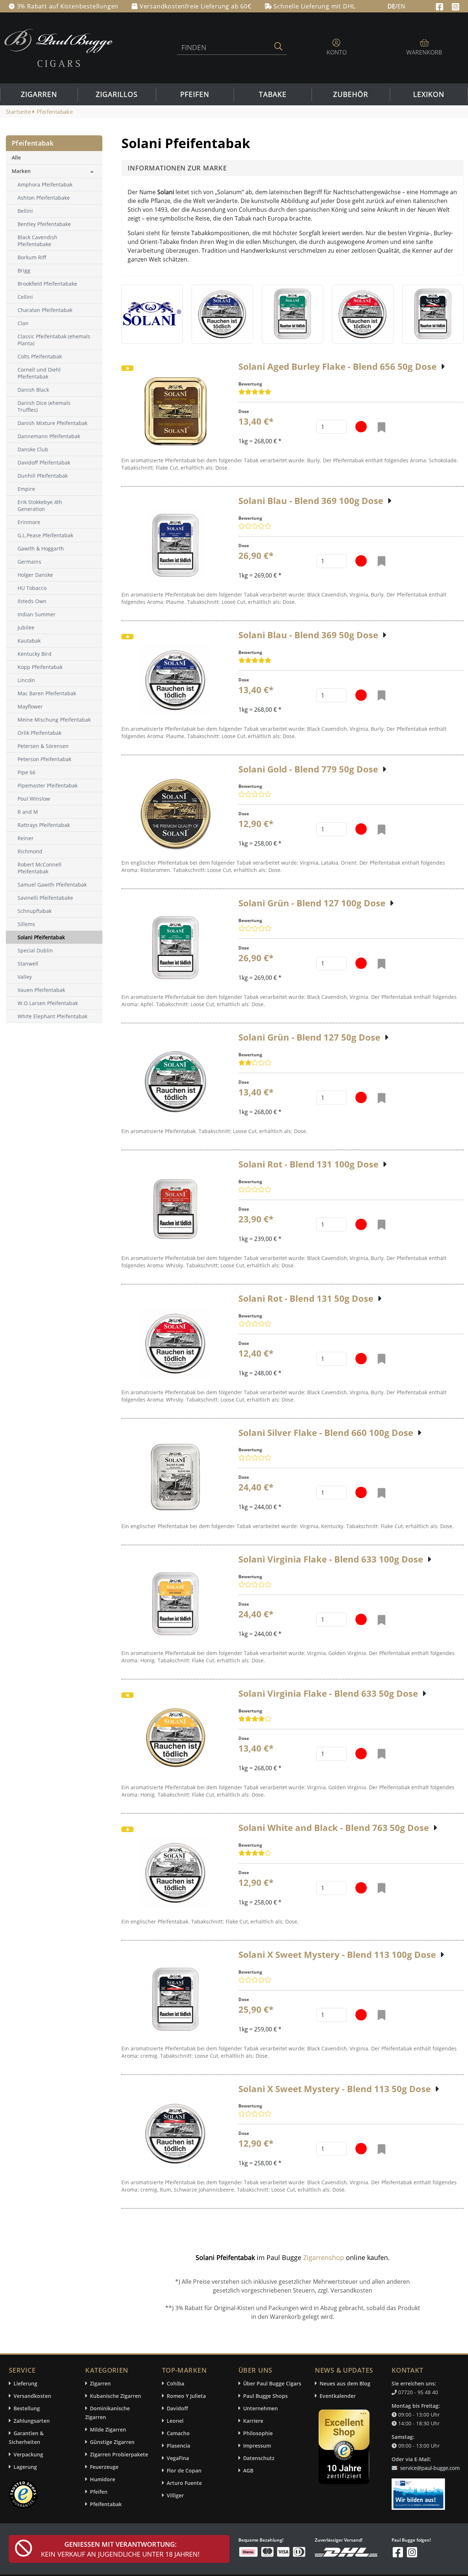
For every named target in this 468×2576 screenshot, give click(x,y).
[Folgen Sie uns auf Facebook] (440, 6)
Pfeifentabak (106, 2504)
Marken (21, 171)
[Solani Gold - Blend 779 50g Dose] (176, 814)
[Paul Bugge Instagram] (456, 6)
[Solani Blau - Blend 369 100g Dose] (175, 546)
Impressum (257, 2446)
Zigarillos (117, 94)
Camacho (178, 2433)
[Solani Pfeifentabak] (152, 314)
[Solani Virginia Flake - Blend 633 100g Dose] (175, 1604)
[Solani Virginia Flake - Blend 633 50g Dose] (175, 1738)
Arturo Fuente (184, 2483)
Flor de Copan (184, 2470)
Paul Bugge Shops (265, 2396)
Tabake (273, 94)
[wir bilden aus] (420, 2490)
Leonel (175, 2421)
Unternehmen (261, 2408)
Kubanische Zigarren (116, 2396)
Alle (16, 157)
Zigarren (39, 94)
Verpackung (28, 2454)
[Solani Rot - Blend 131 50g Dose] (175, 1343)
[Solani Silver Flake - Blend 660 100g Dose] (175, 1477)
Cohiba (175, 2383)
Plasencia (178, 2446)
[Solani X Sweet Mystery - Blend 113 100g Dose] (175, 2000)
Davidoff (177, 2408)
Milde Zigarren (108, 2430)
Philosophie (258, 2433)
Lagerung (25, 2467)
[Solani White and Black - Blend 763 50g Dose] (175, 1873)
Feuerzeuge (104, 2467)
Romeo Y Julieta (186, 2396)
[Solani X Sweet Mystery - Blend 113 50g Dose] (175, 2133)
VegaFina (178, 2458)
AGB (248, 2470)
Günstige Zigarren (112, 2442)
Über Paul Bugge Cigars (272, 2383)
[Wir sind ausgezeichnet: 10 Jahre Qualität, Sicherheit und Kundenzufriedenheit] (345, 2449)
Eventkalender (338, 2396)
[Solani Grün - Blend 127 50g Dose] (175, 1082)
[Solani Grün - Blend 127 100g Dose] (175, 948)
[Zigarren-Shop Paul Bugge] (58, 47)
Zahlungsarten (32, 2421)
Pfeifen (195, 94)
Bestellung (27, 2408)
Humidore (103, 2479)
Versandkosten (32, 2396)
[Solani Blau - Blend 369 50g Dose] (175, 680)
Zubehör (351, 94)
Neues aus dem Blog (345, 2383)
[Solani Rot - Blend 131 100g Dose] (175, 1209)
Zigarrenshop (324, 2257)
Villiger (175, 2495)
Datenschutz (259, 2458)
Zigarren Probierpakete (119, 2454)
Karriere (253, 2421)
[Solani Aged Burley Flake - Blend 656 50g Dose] (175, 411)
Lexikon (429, 94)
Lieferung (25, 2383)
